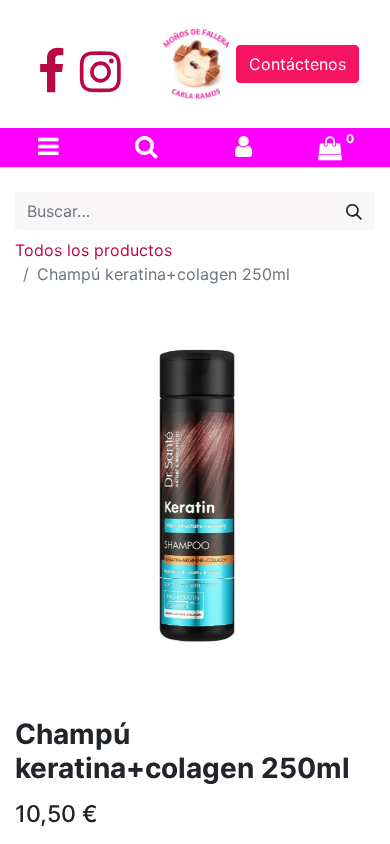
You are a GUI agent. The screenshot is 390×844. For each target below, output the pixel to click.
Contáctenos (297, 64)
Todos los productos (93, 250)
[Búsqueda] (354, 211)
